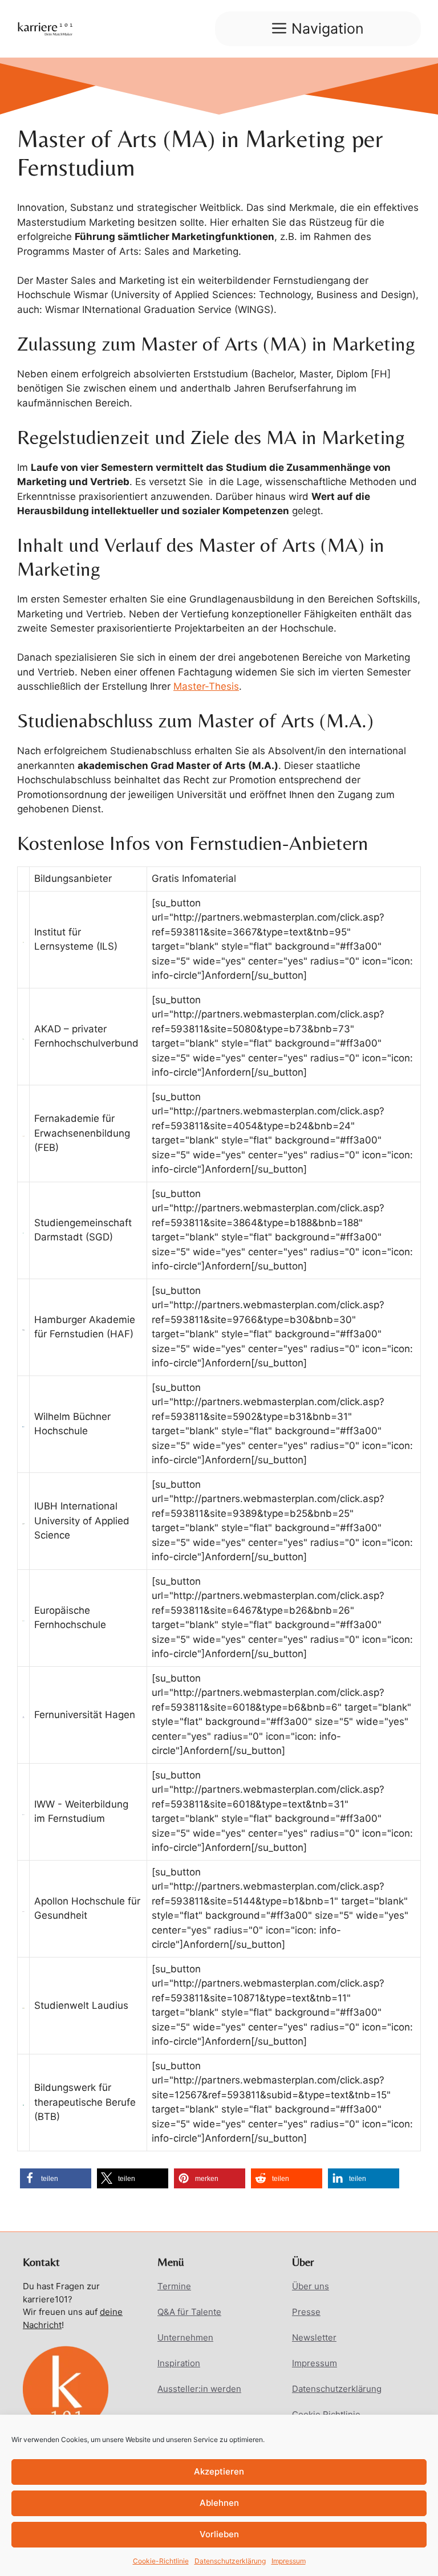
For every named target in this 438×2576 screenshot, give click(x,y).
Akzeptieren (219, 2471)
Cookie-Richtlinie (161, 2561)
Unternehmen (185, 2337)
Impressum (289, 2561)
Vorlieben (219, 2534)
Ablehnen (219, 2503)
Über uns (311, 2286)
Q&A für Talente (189, 2312)
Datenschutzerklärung (230, 2561)
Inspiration (179, 2363)
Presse (306, 2312)
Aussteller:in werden (199, 2389)
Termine (174, 2286)
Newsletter (314, 2337)
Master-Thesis (206, 686)
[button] (56, 2178)
